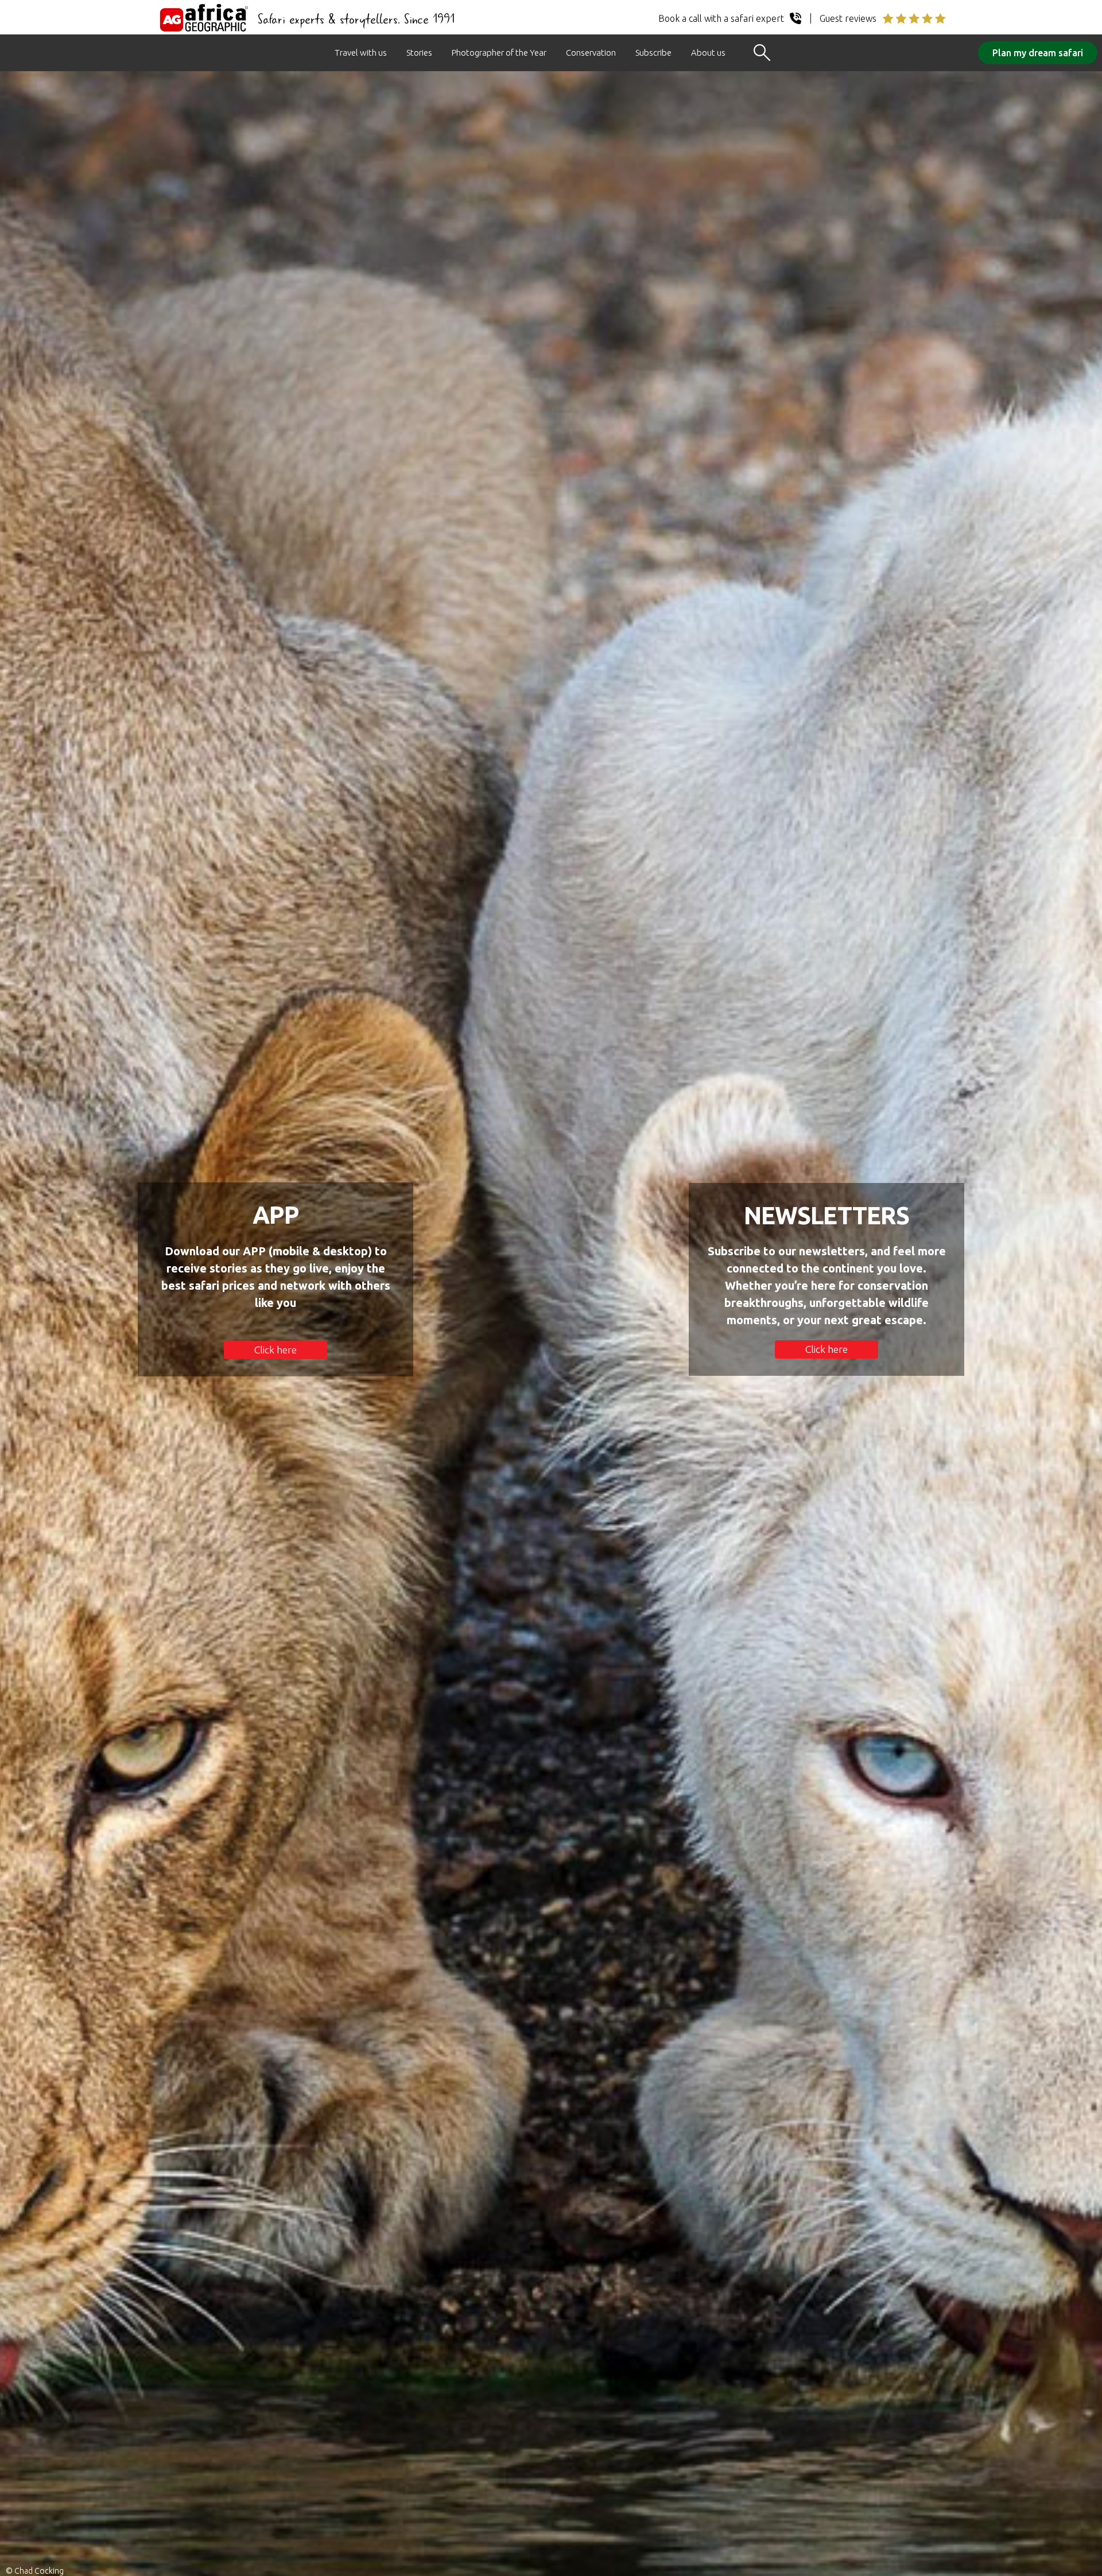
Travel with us (361, 53)
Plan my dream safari (1038, 53)
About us (708, 53)
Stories (419, 53)
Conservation (591, 53)
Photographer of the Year (499, 53)
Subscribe (653, 53)
